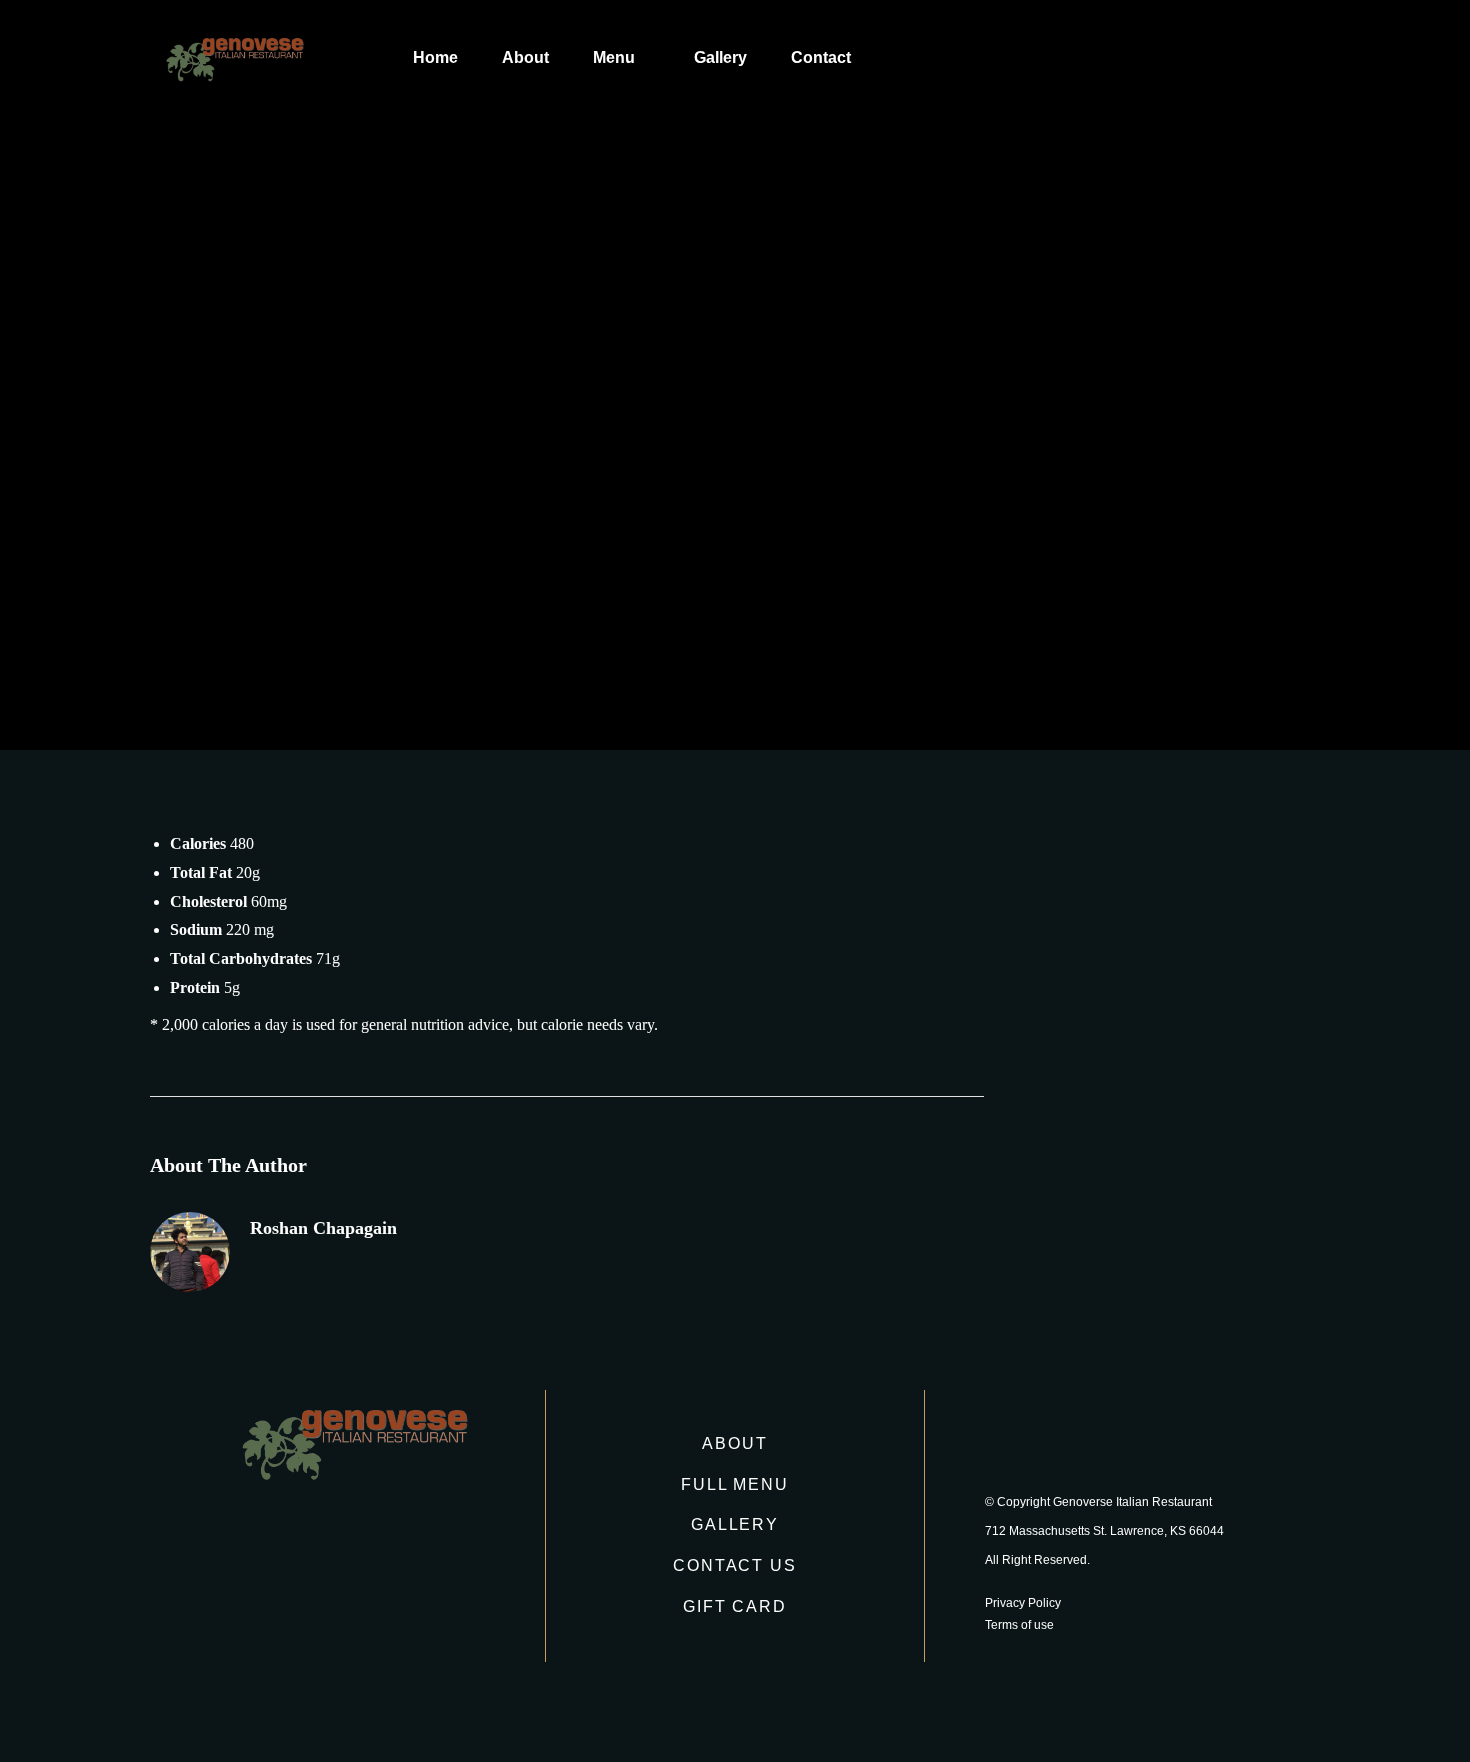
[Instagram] (1064, 1441)
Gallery (720, 57)
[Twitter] (1117, 1441)
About (525, 57)
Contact (821, 57)
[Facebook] (1011, 1441)
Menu (614, 57)
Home (435, 57)
